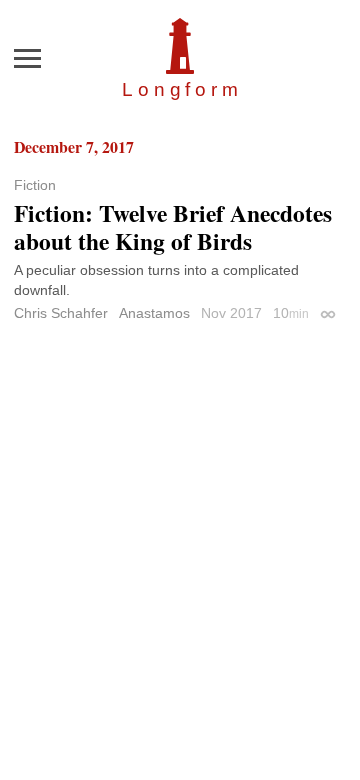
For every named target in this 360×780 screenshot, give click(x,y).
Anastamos (154, 313)
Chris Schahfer (61, 313)
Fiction (35, 185)
